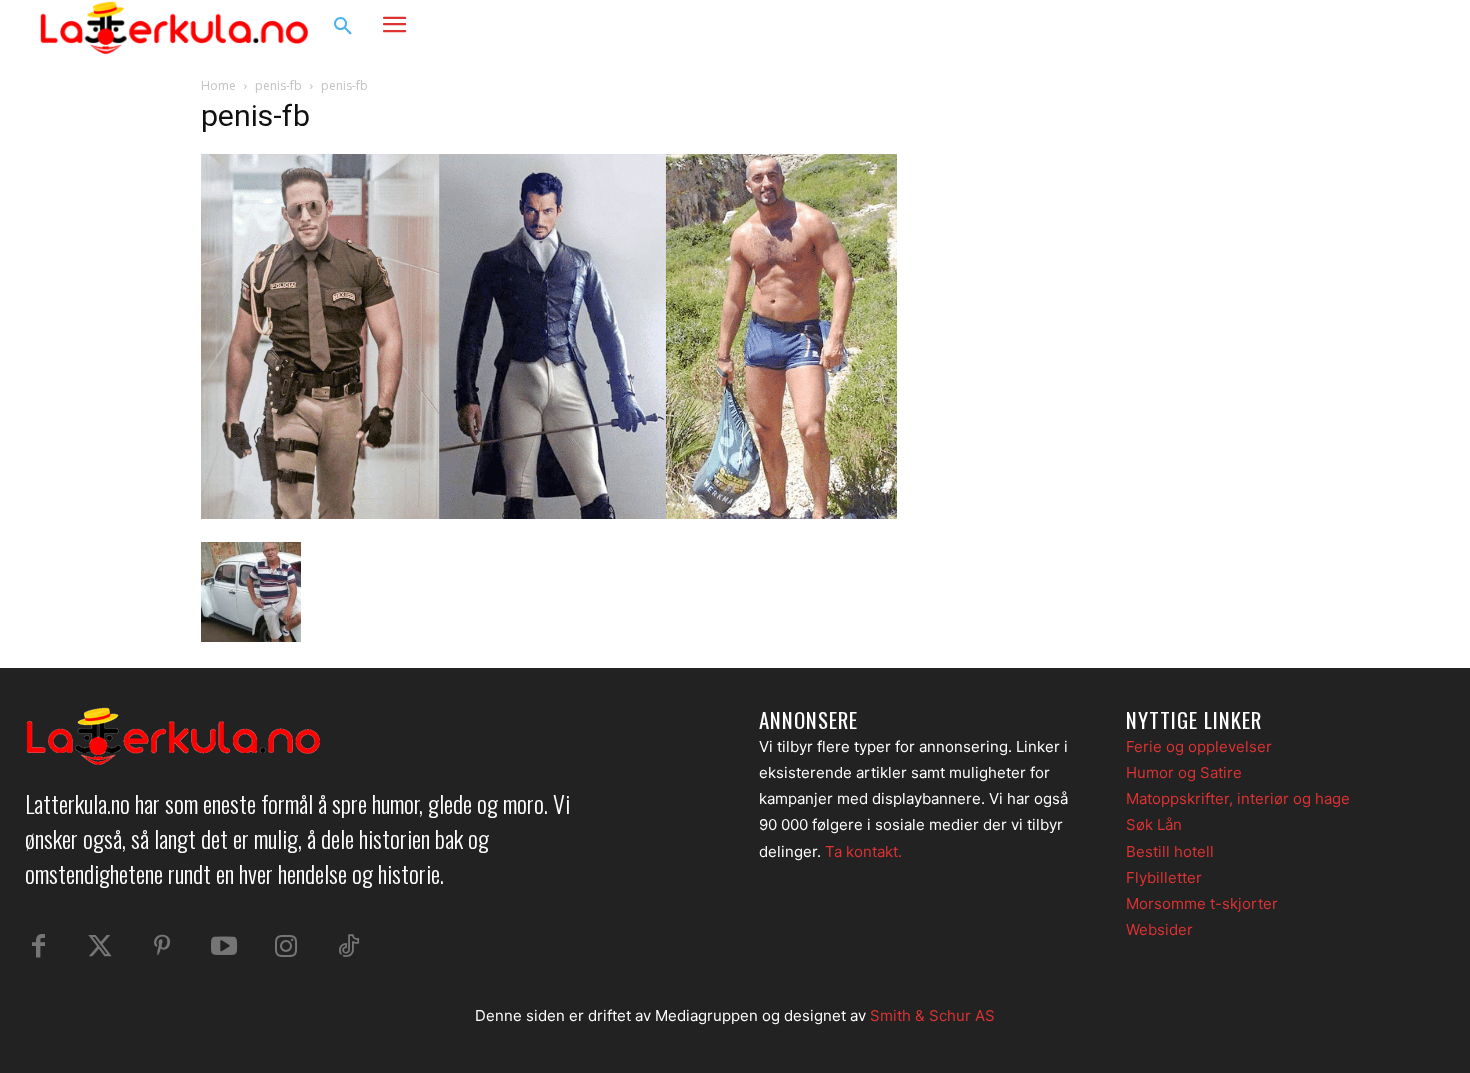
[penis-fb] (549, 513)
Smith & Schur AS (932, 1015)
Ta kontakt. (863, 851)
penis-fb (278, 85)
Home (218, 85)
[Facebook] (1331, 27)
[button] (343, 27)
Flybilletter (1164, 877)
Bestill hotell (1170, 851)
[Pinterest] (162, 947)
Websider (1159, 929)
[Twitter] (100, 947)
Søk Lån (1154, 824)
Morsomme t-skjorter (1202, 903)
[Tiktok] (348, 947)
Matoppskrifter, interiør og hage (1238, 798)
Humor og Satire (1184, 772)
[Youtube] (224, 947)
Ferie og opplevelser (1199, 746)
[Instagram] (1369, 27)
